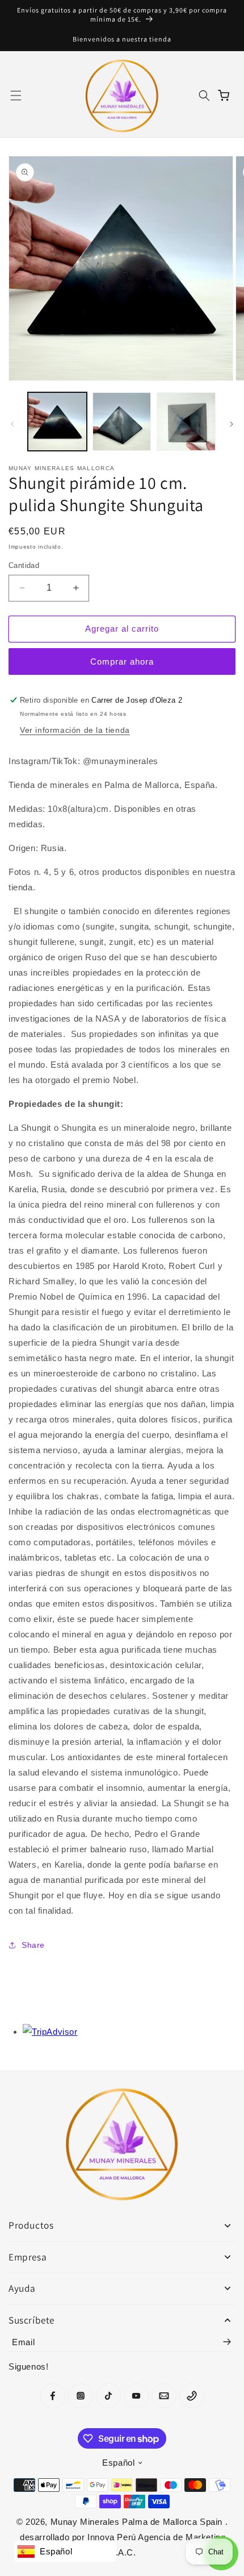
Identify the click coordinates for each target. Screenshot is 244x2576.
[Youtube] (136, 2396)
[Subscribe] (227, 2342)
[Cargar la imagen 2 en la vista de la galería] (122, 422)
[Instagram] (81, 2396)
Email (23, 2342)
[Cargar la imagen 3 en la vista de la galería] (186, 422)
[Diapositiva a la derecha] (232, 424)
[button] (16, 96)
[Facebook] (53, 2396)
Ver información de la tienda (75, 730)
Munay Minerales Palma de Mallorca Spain (138, 2522)
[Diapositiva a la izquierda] (12, 424)
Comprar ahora (122, 661)
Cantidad (24, 565)
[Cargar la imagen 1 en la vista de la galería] (57, 422)
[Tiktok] (108, 2396)
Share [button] (33, 1945)
